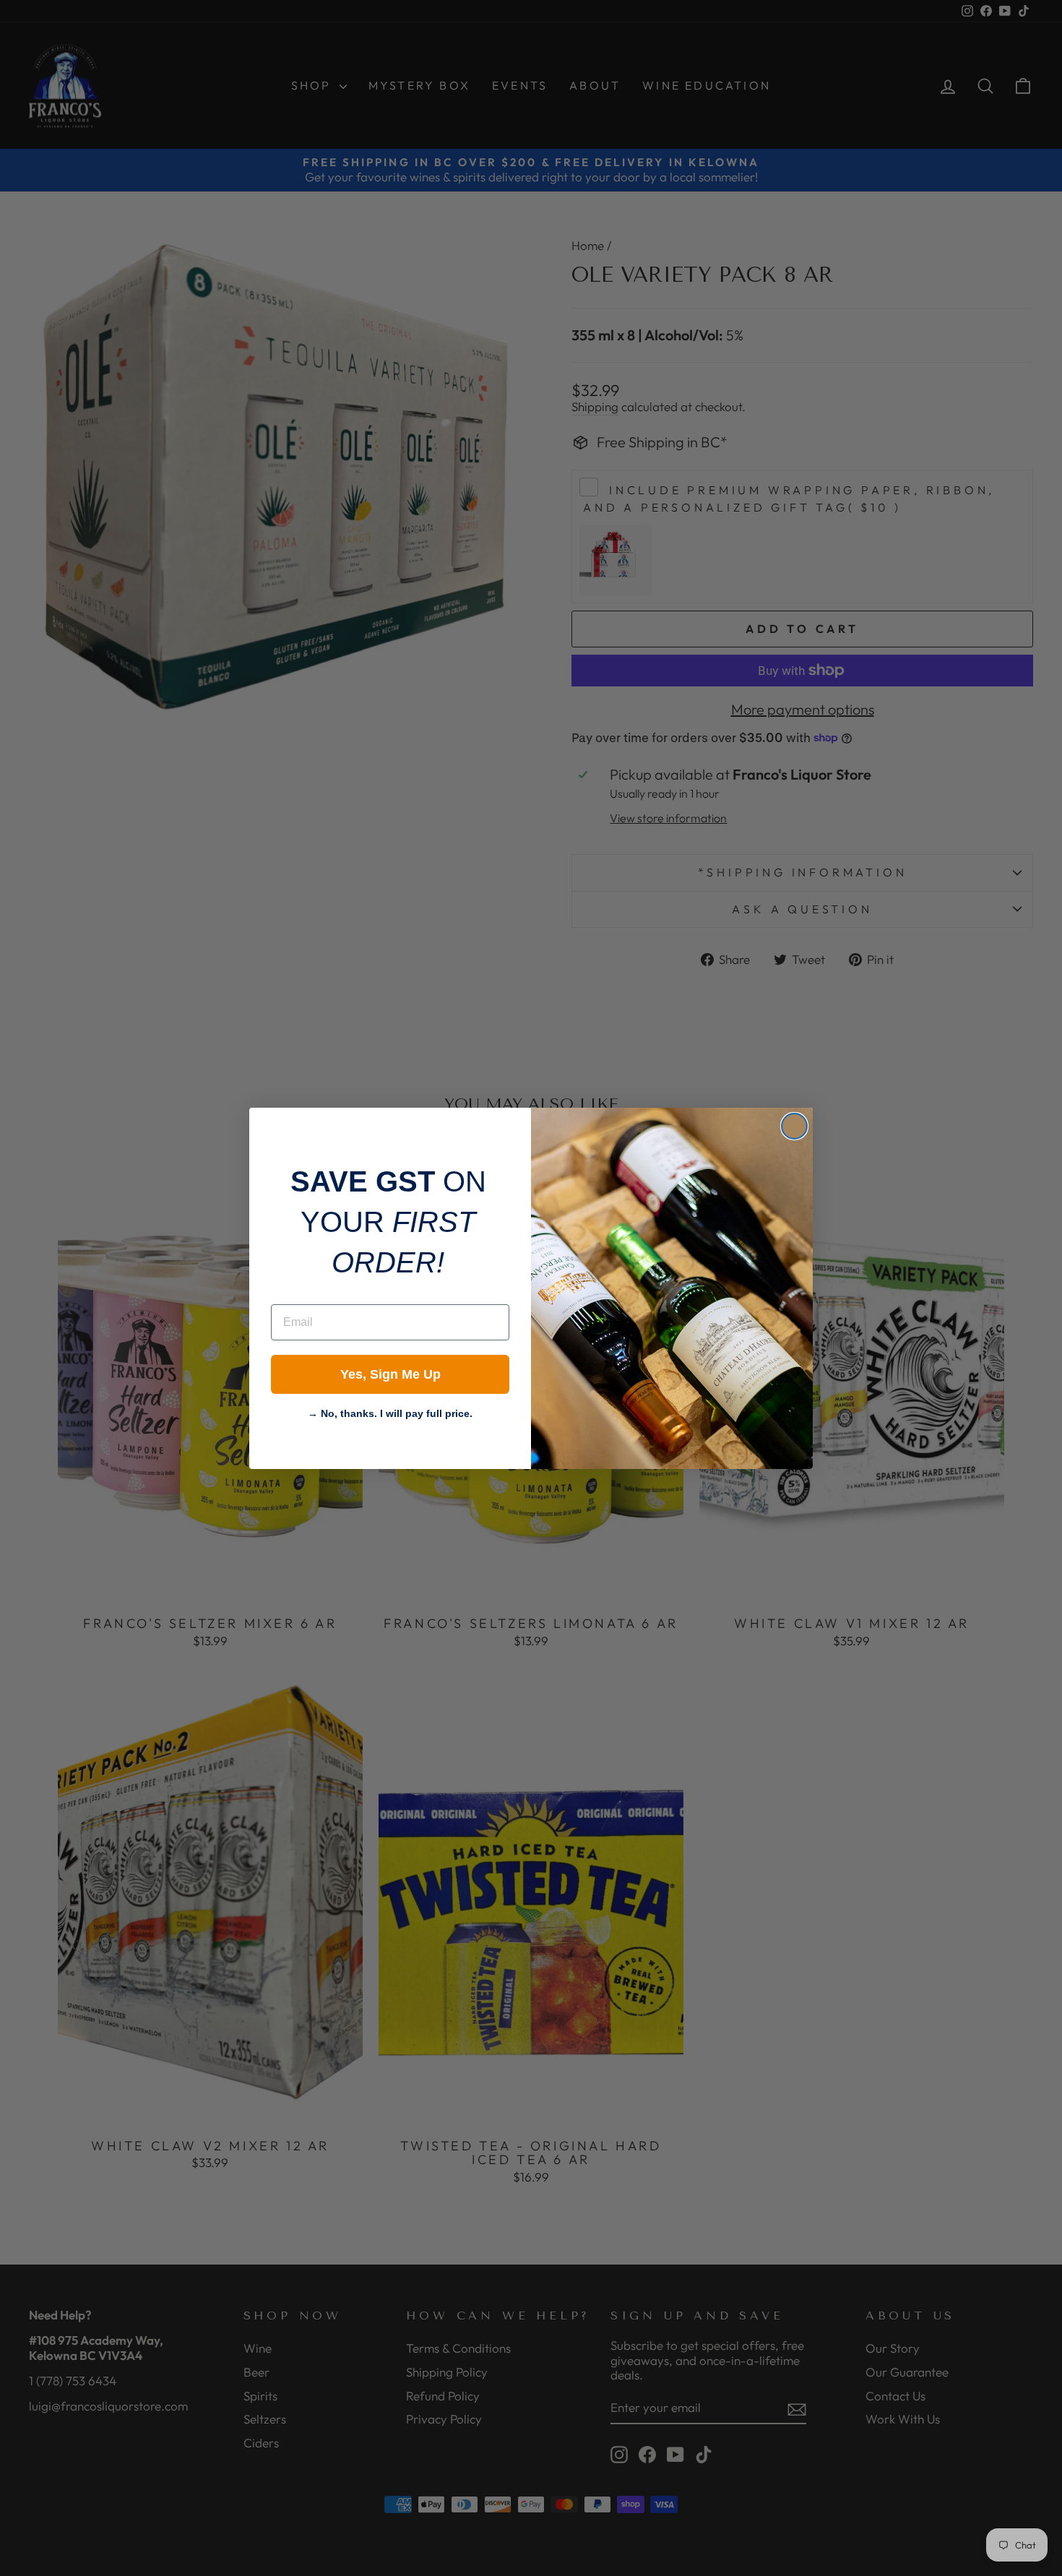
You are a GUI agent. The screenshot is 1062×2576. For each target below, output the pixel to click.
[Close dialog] (794, 1126)
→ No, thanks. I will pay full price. (390, 1412)
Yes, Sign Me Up (390, 1374)
